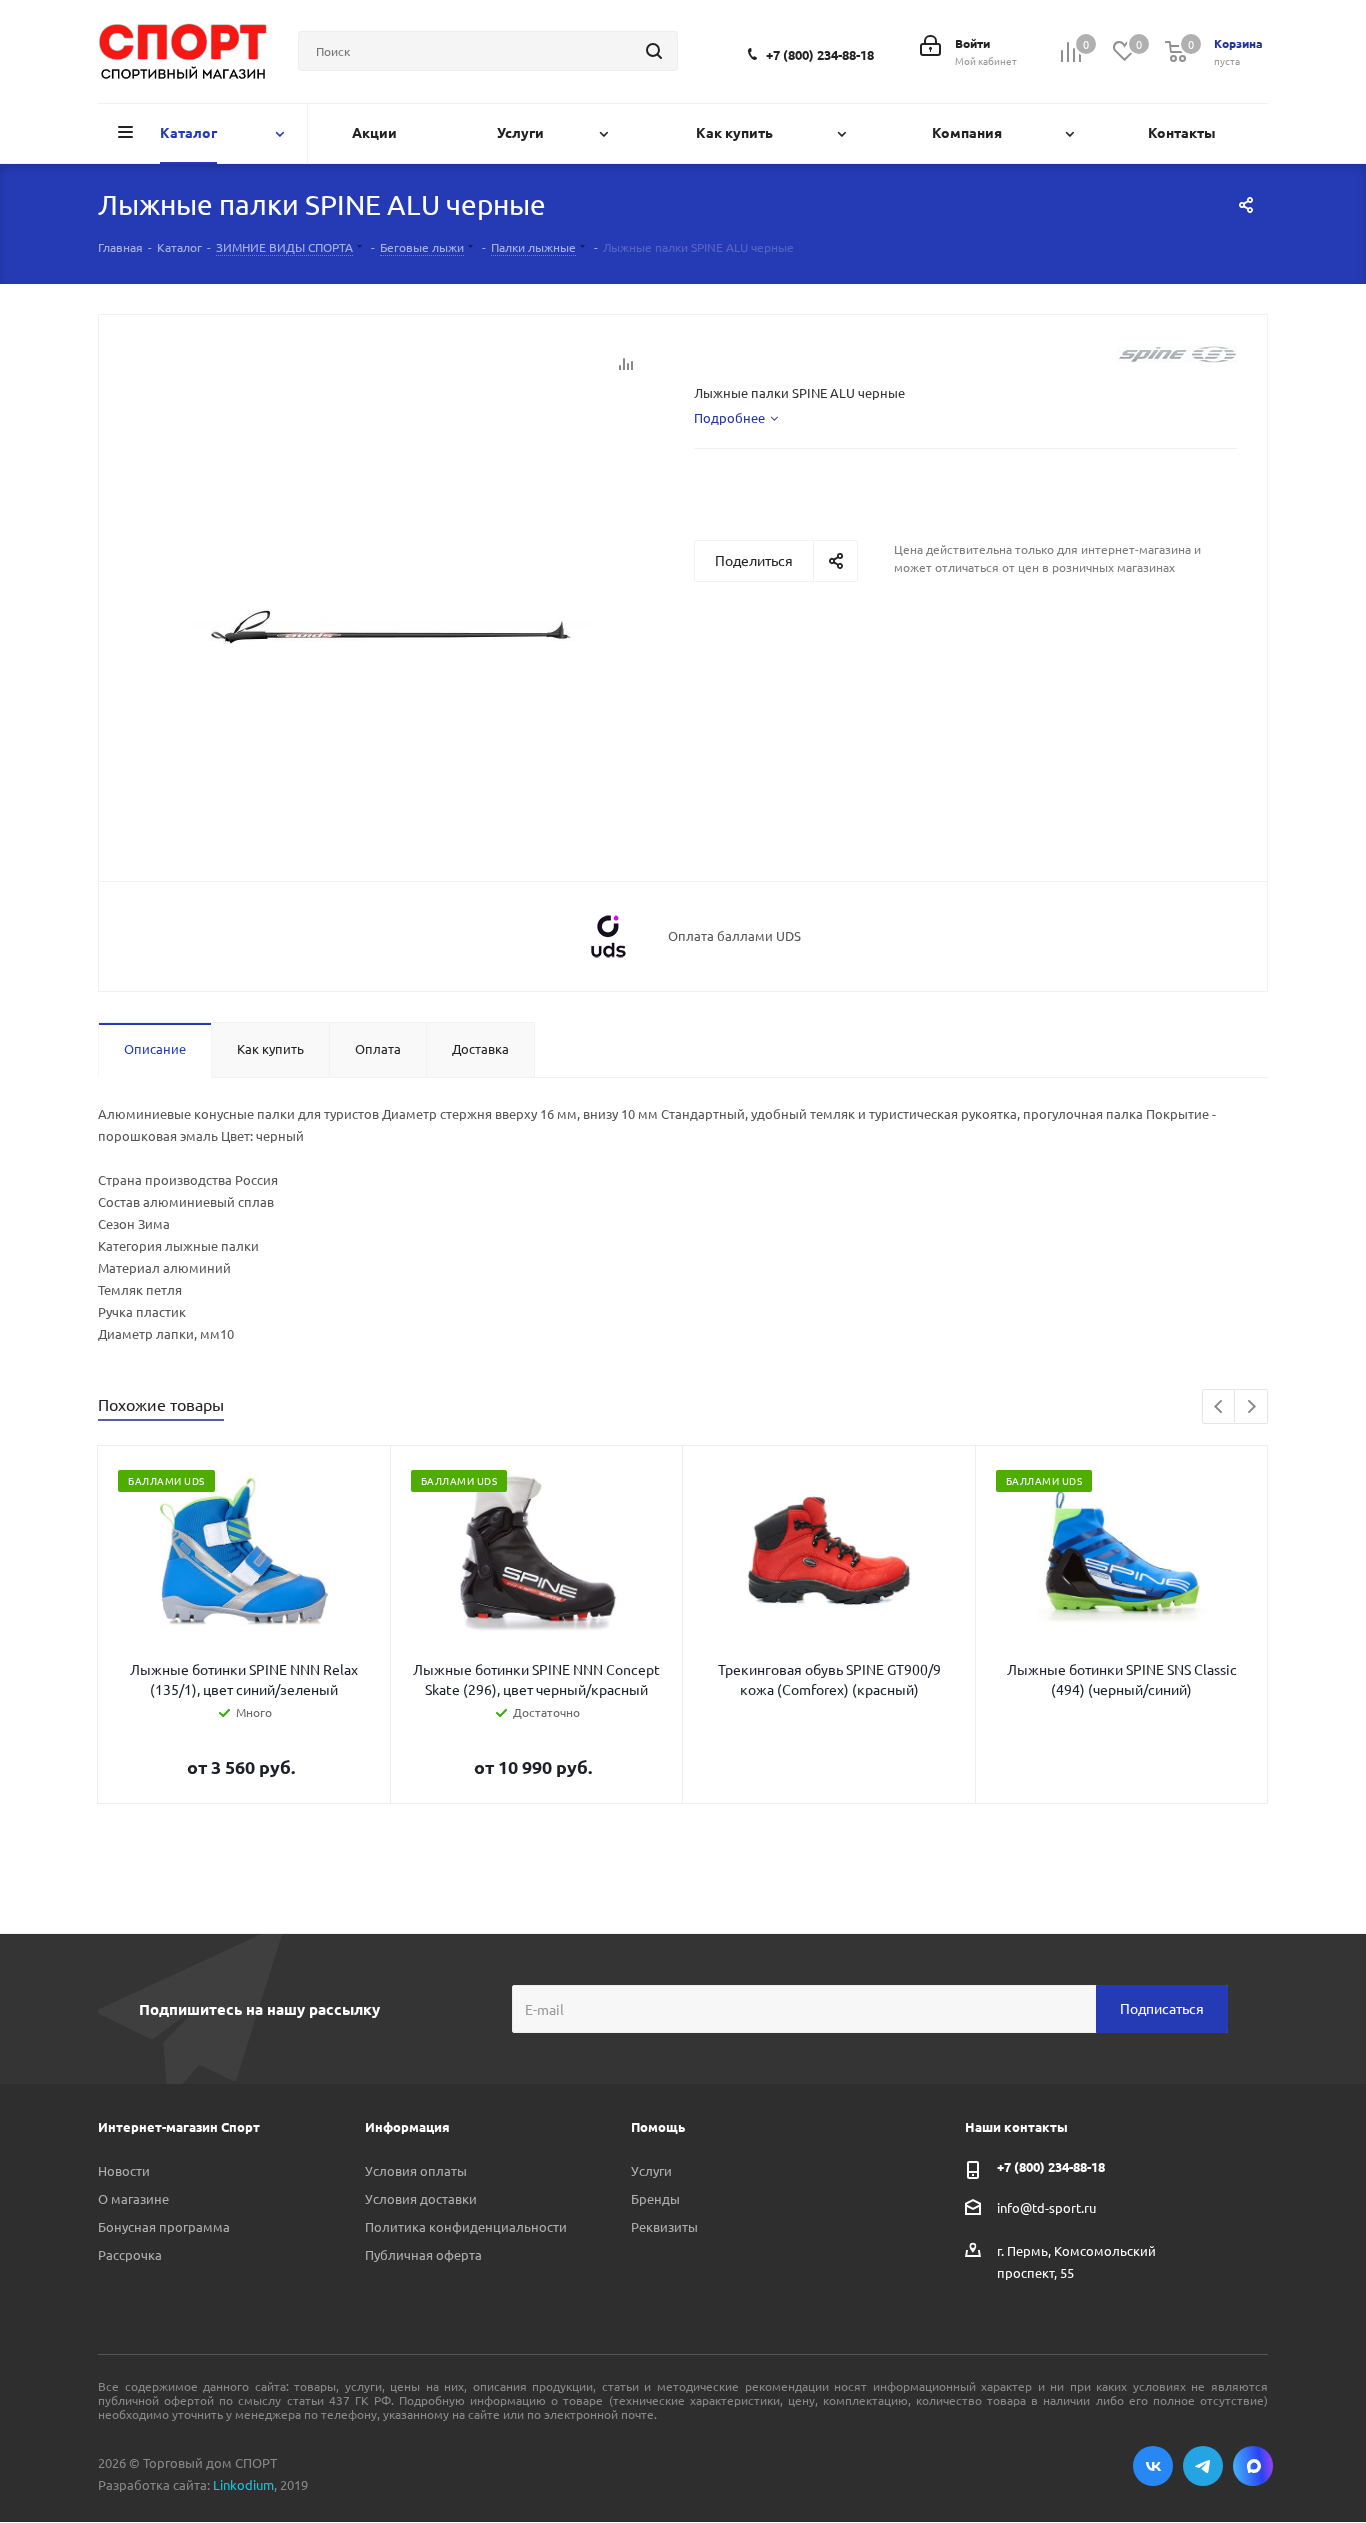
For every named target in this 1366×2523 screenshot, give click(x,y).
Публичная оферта (423, 2254)
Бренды (655, 2198)
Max (1253, 2466)
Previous (1219, 1407)
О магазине (133, 2198)
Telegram (1203, 2466)
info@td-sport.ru (1046, 2206)
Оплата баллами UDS (734, 936)
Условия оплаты (416, 2170)
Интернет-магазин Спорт (179, 2126)
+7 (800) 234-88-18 (820, 54)
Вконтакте (1153, 2466)
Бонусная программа (164, 2226)
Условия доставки (421, 2198)
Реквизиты (664, 2226)
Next (1251, 1407)
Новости (124, 2170)
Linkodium (243, 2484)
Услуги (651, 2170)
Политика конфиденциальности (466, 2226)
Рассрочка (130, 2254)
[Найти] (654, 51)
